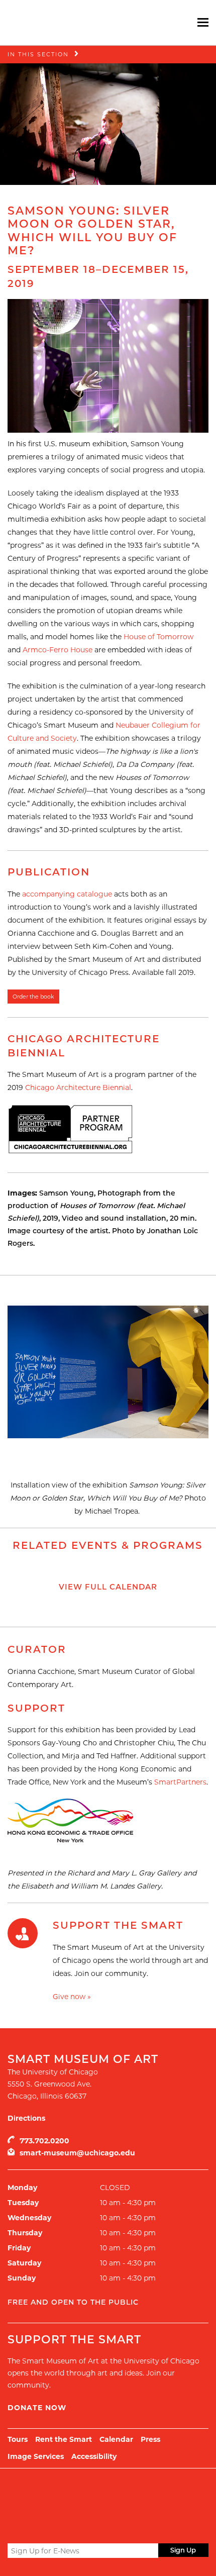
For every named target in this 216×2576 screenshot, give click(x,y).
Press (150, 2439)
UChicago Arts (104, 2494)
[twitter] (14, 2527)
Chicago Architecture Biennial (78, 1087)
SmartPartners (180, 1782)
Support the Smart (118, 1925)
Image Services (36, 2456)
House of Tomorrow (158, 637)
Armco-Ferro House (58, 650)
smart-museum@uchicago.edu (77, 2153)
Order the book (33, 997)
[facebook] (31, 2526)
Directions (26, 2118)
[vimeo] (68, 2526)
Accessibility (94, 2456)
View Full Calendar (108, 1587)
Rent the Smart (64, 2439)
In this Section (38, 54)
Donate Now (37, 2408)
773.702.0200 (44, 2141)
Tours (18, 2439)
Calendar (116, 2439)
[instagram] (50, 2526)
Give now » (72, 1997)
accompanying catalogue (67, 894)
